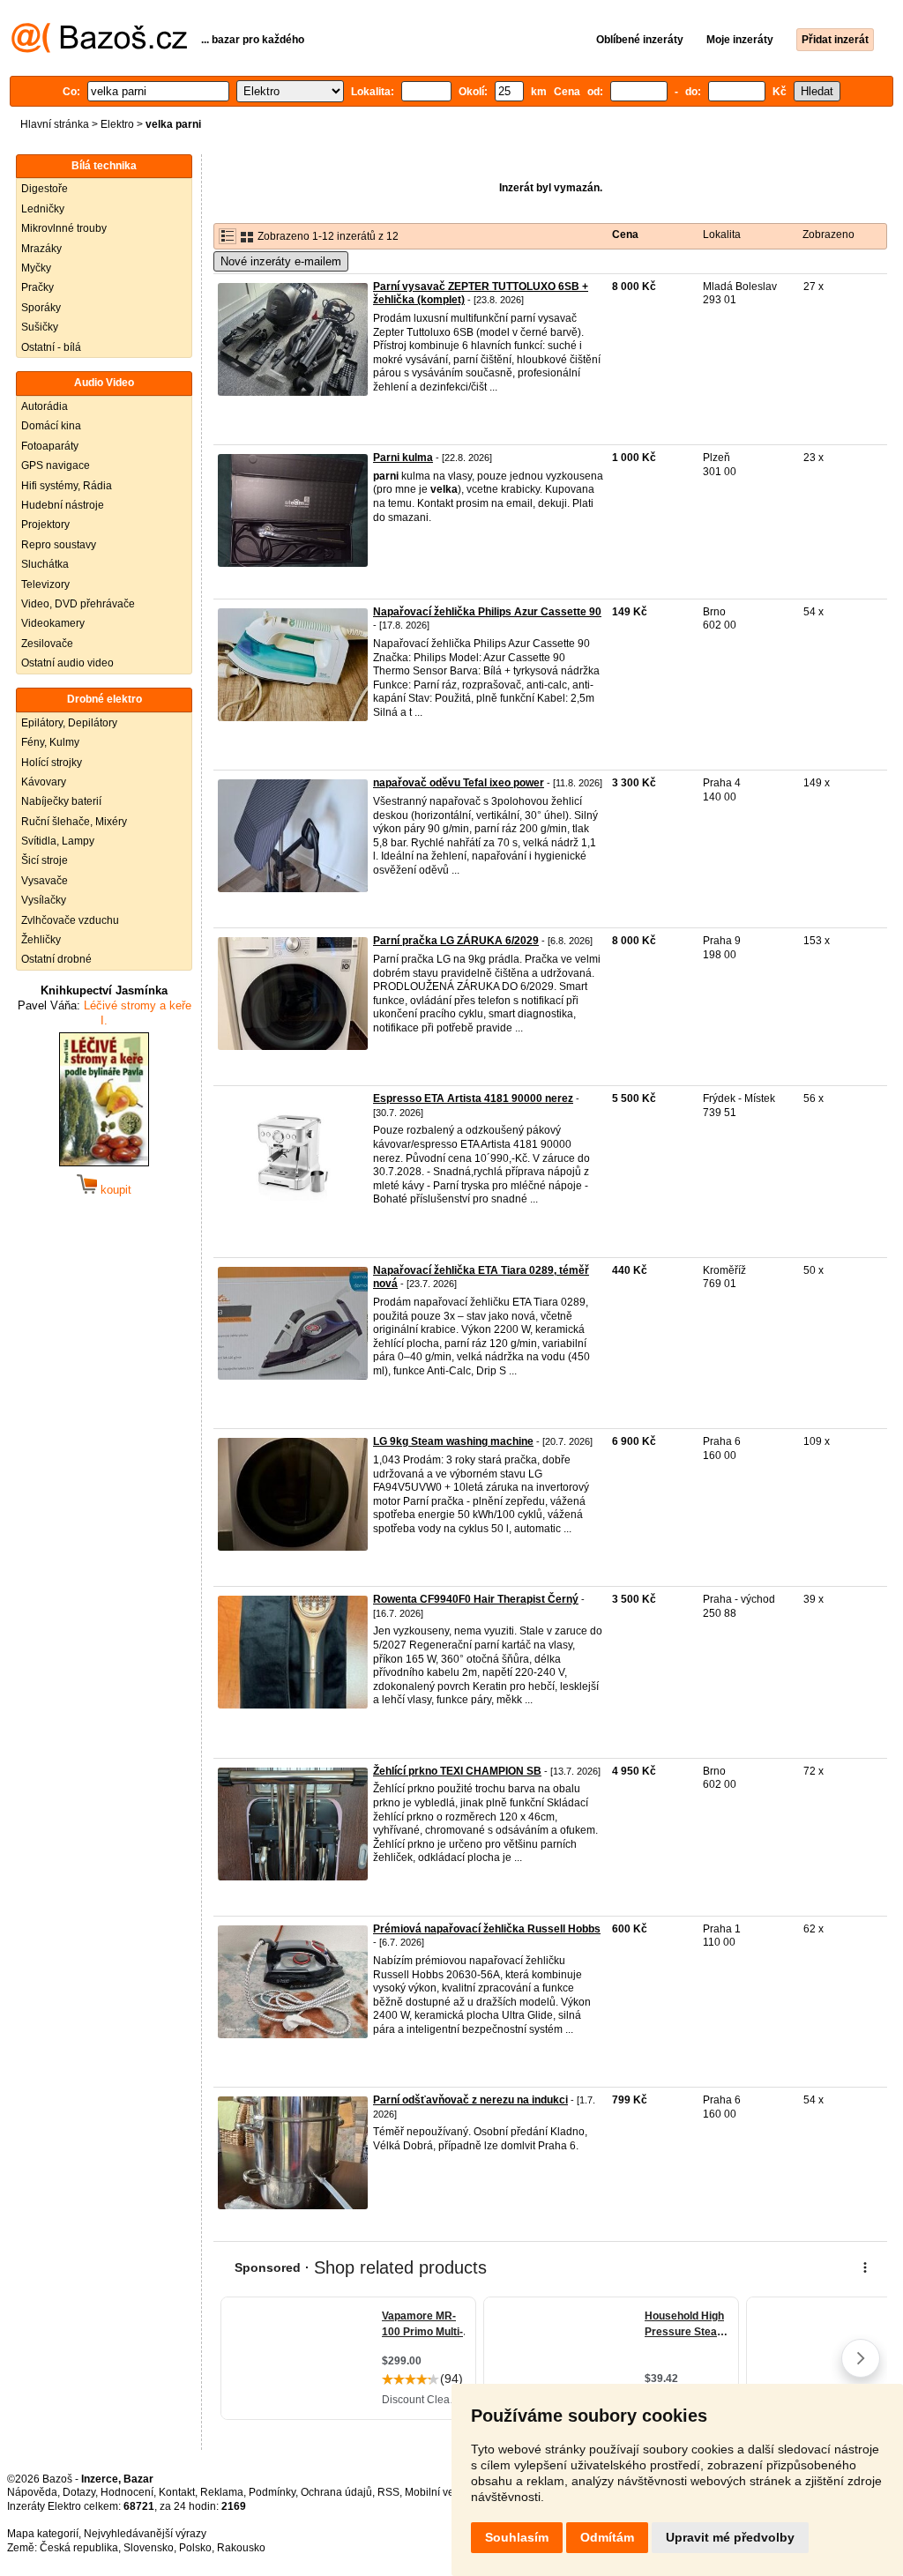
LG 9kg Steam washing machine (453, 1441)
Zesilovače (47, 644)
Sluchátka (45, 564)
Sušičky (40, 327)
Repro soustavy (59, 545)
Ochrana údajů (336, 2492)
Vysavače (45, 881)
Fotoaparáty (50, 446)
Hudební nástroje (63, 505)
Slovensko (149, 2548)
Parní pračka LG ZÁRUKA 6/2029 (456, 941)
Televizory (45, 584)
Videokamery (53, 623)
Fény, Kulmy (50, 742)
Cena (625, 235)
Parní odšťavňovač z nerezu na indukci (470, 2100)
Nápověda (32, 2492)
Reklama (222, 2492)
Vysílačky (44, 900)
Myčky (36, 268)
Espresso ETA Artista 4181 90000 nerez (473, 1098)
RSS (388, 2492)
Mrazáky (41, 249)
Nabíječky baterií (61, 801)
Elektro (117, 124)
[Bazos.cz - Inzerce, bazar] (99, 49)
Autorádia (45, 406)
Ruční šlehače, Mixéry (74, 822)
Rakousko (241, 2548)
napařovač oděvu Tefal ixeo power (459, 783)
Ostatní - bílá (51, 347)
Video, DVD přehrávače (78, 604)
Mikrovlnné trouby (64, 228)
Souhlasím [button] (517, 2537)
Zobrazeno (828, 235)
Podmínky (272, 2492)
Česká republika (79, 2548)
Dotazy (79, 2492)
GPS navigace (56, 465)
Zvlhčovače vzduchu (70, 920)
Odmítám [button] (607, 2537)
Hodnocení (127, 2492)
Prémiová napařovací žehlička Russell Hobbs (487, 1929)
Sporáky (41, 308)
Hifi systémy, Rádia (67, 486)
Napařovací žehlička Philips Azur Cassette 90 (487, 612)
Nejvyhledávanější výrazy (145, 2534)
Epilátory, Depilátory (69, 723)
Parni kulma (403, 458)
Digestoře (45, 189)
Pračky (37, 287)
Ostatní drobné (56, 959)
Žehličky (41, 940)
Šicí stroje (45, 860)
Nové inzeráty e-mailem (281, 261)
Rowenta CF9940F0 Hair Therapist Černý (476, 1599)
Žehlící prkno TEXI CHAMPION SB (457, 1771)
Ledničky (43, 209)
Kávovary (44, 782)
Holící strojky (52, 763)
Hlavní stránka (55, 124)
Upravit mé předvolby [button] (730, 2537)
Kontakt (177, 2492)
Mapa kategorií (43, 2534)
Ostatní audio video (67, 663)
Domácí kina (51, 426)
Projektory (45, 525)
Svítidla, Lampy (58, 841)
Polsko (195, 2548)
